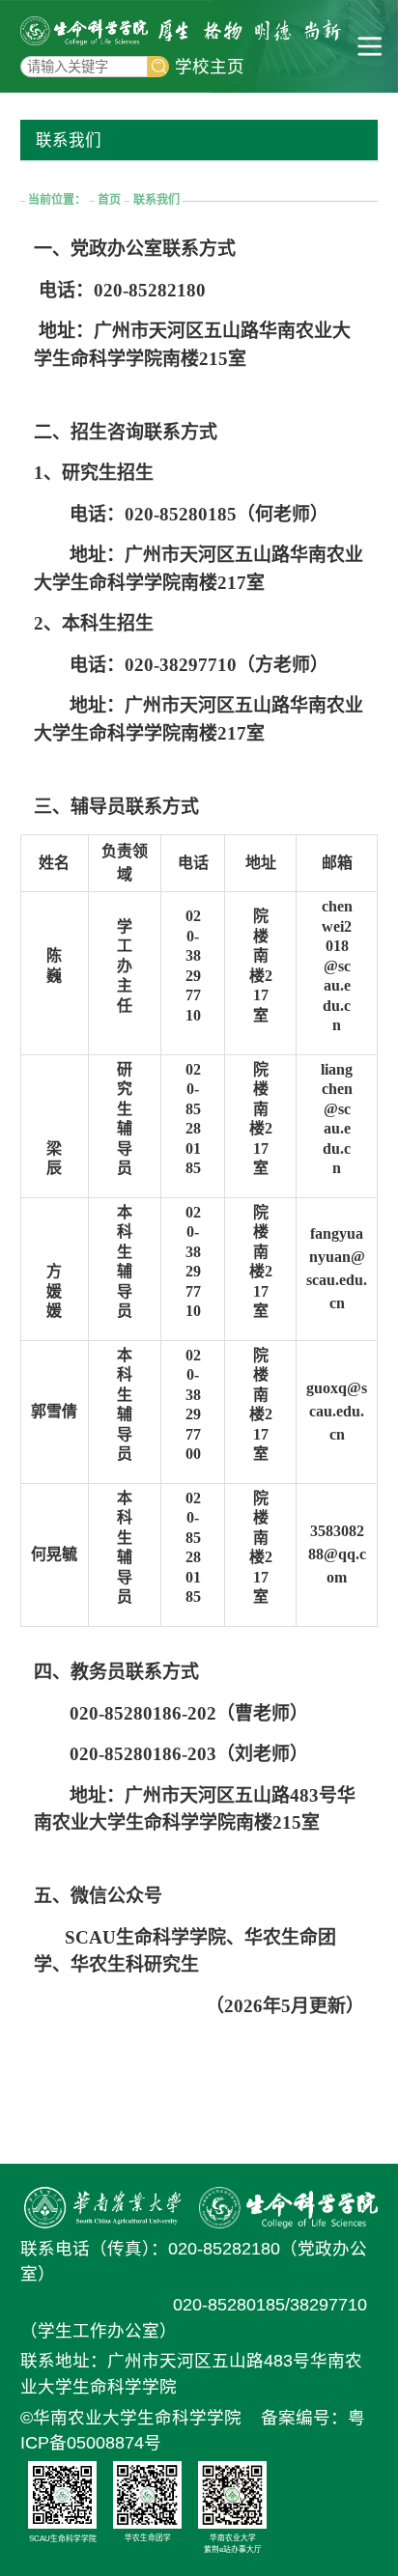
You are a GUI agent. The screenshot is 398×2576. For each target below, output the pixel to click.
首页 (109, 200)
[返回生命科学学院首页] (84, 31)
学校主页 (210, 67)
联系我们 (156, 200)
